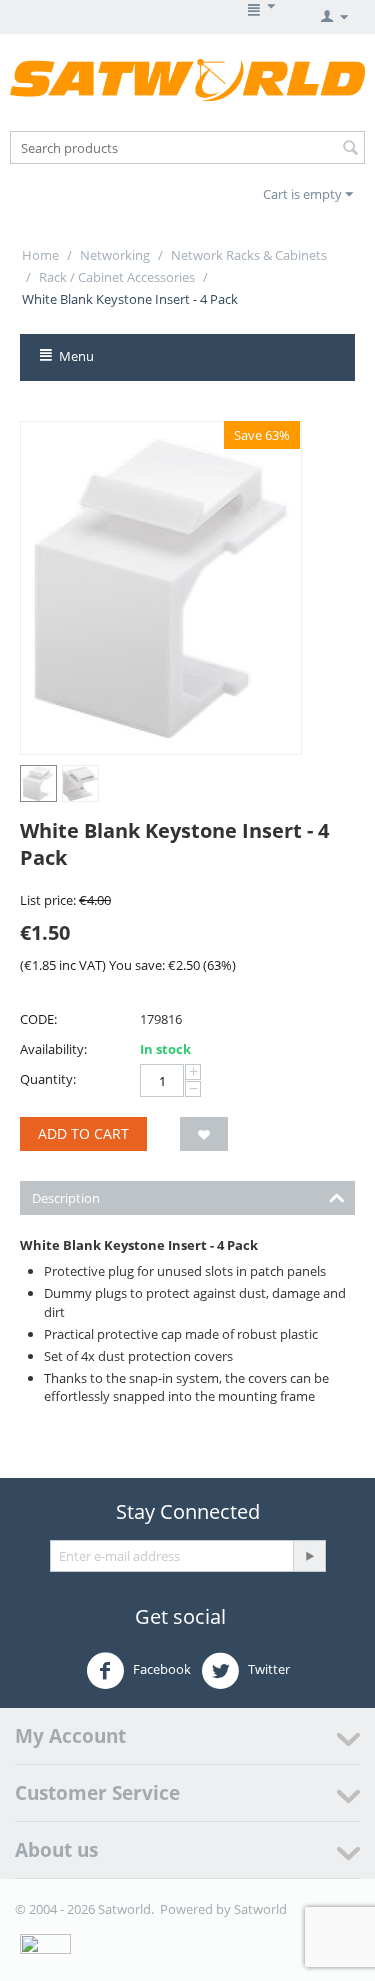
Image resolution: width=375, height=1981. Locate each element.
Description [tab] (66, 1198)
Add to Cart (83, 1133)
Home (40, 255)
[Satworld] (187, 79)
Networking (115, 255)
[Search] (350, 149)
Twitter (267, 1669)
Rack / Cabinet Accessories (117, 277)
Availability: (53, 1049)
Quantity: (48, 1079)
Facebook (160, 1669)
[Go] (309, 1556)
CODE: (38, 1019)
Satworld (260, 1909)
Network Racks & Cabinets (249, 255)
